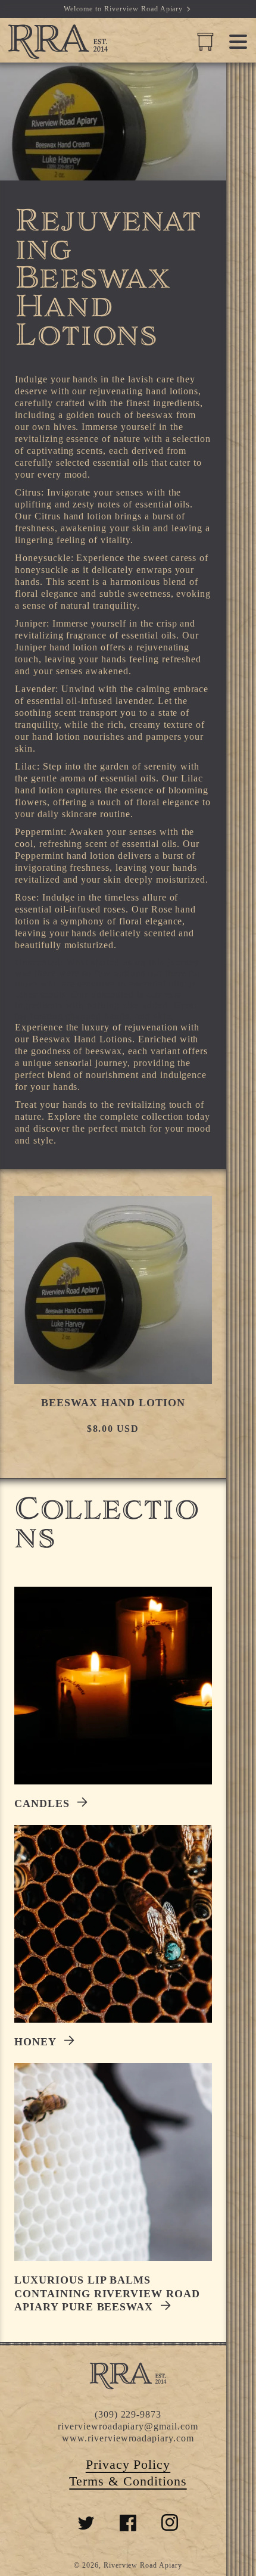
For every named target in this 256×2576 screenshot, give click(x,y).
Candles (42, 1803)
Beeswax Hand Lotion (113, 1403)
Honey (35, 2042)
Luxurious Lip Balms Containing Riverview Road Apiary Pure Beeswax (107, 2293)
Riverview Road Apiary (143, 2565)
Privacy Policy (128, 2464)
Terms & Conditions (128, 2481)
